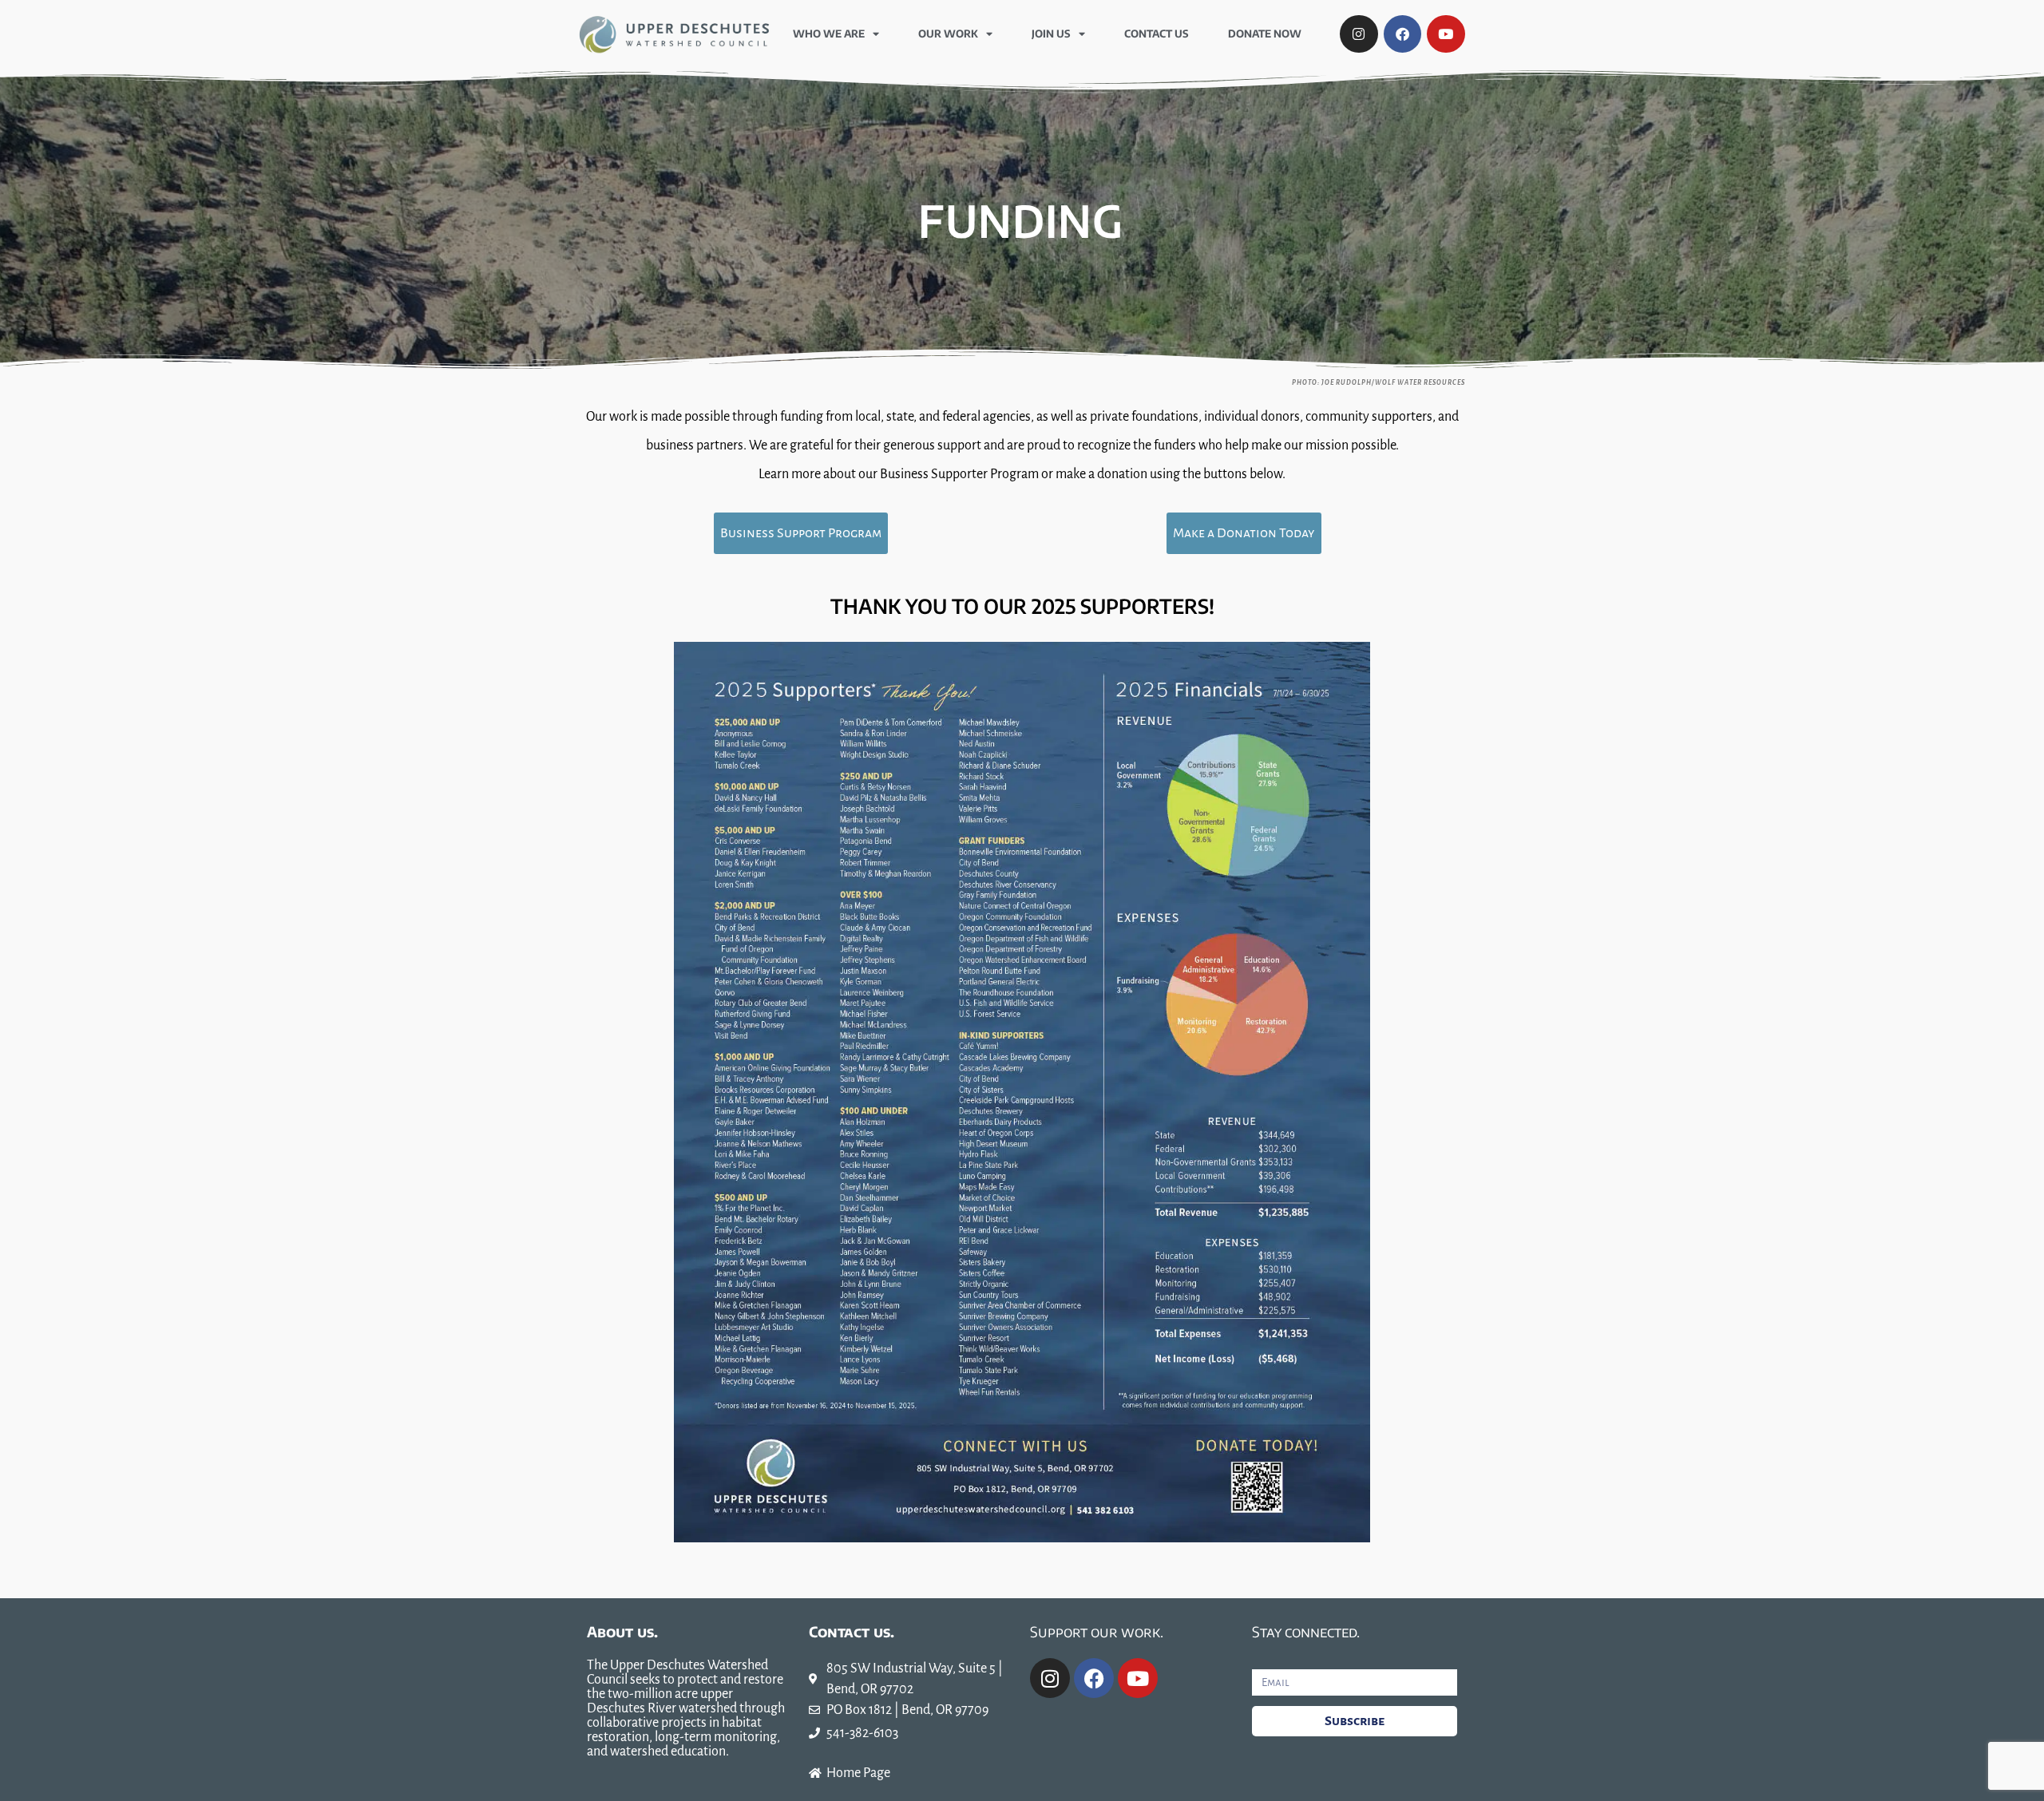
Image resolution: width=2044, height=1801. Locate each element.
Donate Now (1265, 34)
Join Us (1051, 34)
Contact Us (1157, 34)
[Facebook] (1403, 34)
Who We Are (829, 34)
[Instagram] (1359, 34)
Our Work (948, 34)
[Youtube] (1446, 34)
